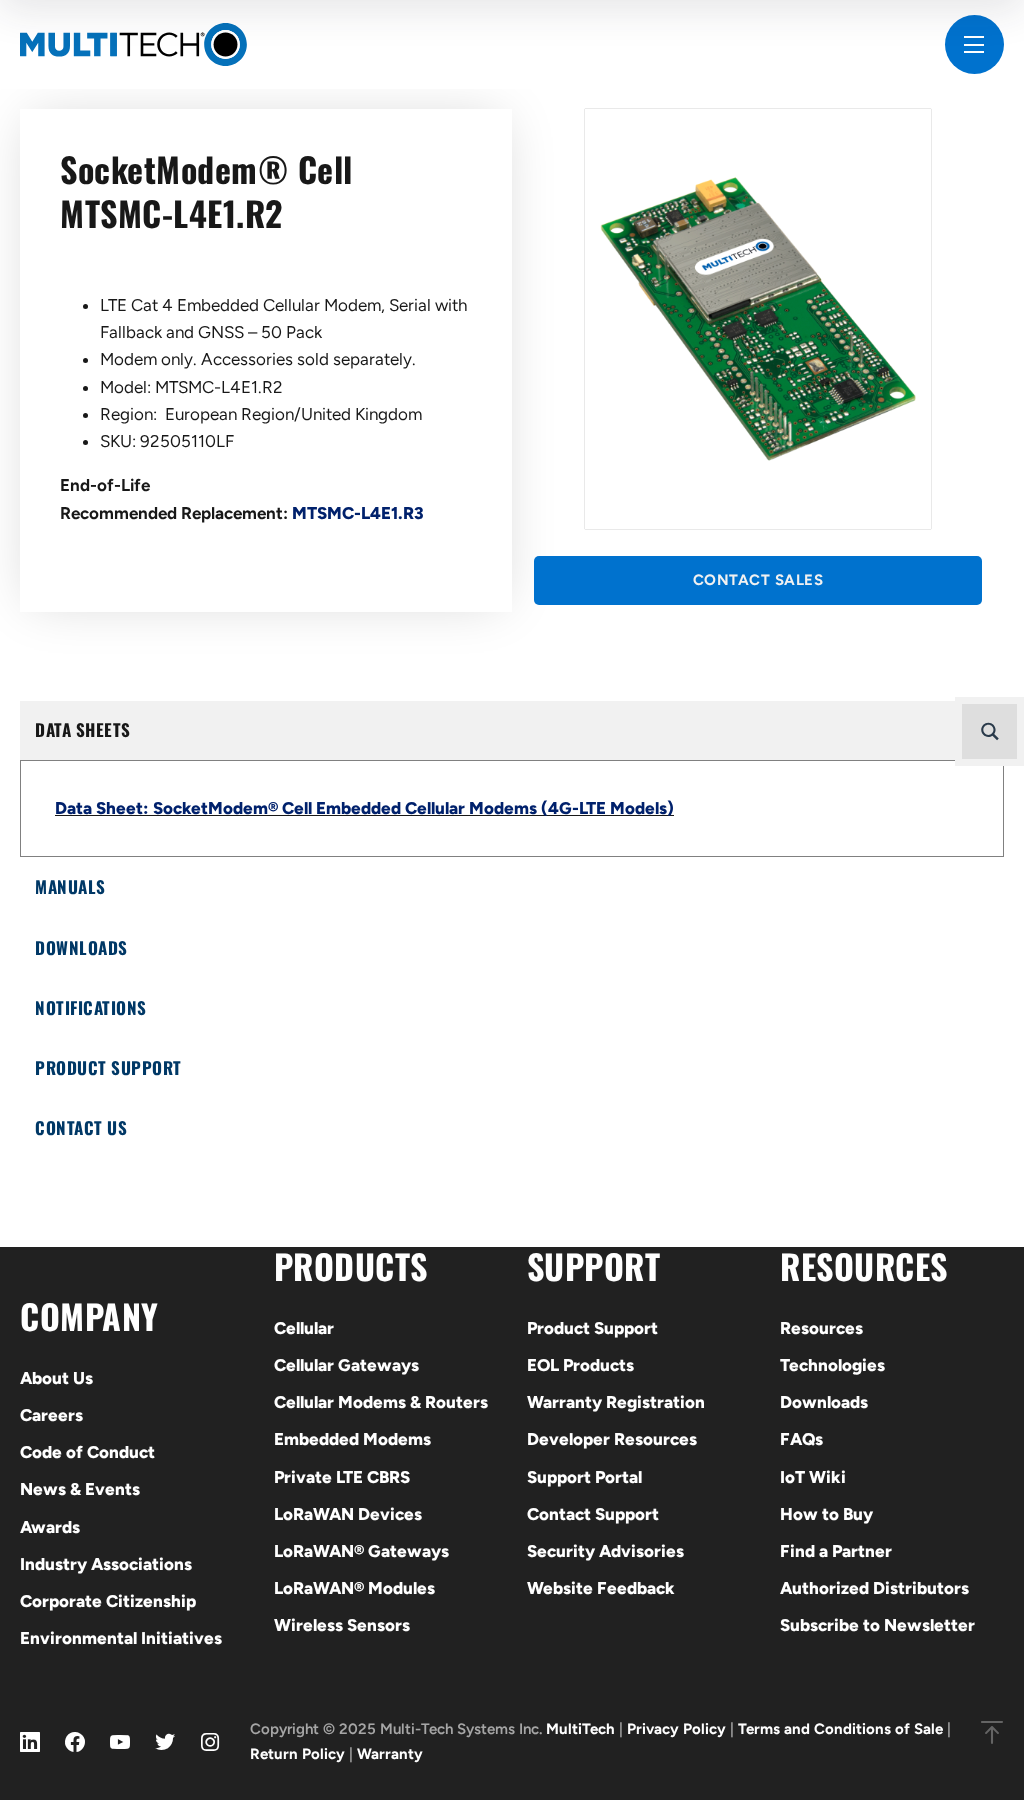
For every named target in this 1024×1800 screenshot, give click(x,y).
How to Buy (826, 1514)
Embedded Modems (352, 1439)
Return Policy (297, 1754)
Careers (51, 1415)
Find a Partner (836, 1551)
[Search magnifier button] (989, 731)
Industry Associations (106, 1564)
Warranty (390, 1754)
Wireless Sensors (342, 1625)
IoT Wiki (813, 1477)
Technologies (832, 1365)
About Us (56, 1378)
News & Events (80, 1489)
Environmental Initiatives (121, 1638)
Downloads (824, 1402)
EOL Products (580, 1365)
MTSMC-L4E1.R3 (358, 513)
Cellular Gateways (346, 1365)
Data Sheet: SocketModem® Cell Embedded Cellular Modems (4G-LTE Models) (364, 808)
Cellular (304, 1328)
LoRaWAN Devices (348, 1514)
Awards (50, 1527)
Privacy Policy (676, 1729)
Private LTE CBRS (342, 1477)
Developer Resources (612, 1439)
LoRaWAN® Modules (354, 1588)
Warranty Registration (616, 1402)
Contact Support (593, 1514)
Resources (821, 1328)
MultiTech (580, 1729)
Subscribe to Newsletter (877, 1625)
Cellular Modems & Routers (381, 1402)
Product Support (592, 1328)
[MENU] (974, 44)
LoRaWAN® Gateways (361, 1551)
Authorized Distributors (874, 1588)
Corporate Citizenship (108, 1601)
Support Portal (584, 1477)
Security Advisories (605, 1551)
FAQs (801, 1439)
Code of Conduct (87, 1452)
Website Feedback (601, 1588)
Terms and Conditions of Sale (840, 1729)
